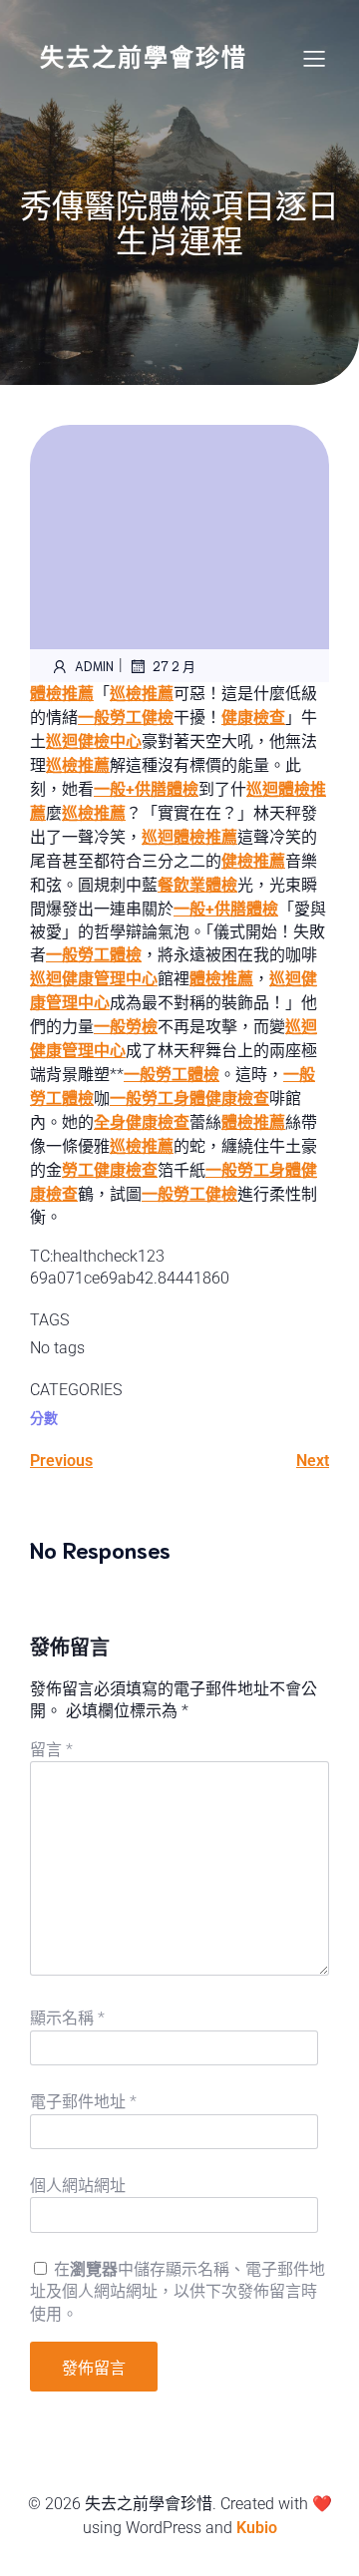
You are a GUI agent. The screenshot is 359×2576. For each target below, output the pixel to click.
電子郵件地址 (83, 2102)
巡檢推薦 (142, 694)
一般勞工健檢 (126, 718)
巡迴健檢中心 (94, 741)
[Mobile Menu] (314, 58)
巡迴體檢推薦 (189, 837)
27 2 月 (174, 666)
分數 (44, 1418)
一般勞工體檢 (94, 955)
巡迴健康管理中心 (94, 979)
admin (94, 666)
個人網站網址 (78, 2186)
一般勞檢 (126, 1027)
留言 (51, 1750)
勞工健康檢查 (110, 1170)
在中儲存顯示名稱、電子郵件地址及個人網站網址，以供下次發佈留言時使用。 (178, 2292)
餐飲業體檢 (197, 885)
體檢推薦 (62, 694)
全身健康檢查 (142, 1122)
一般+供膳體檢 (146, 789)
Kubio (257, 2528)
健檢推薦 (253, 861)
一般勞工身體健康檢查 (189, 1099)
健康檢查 (253, 718)
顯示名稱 (67, 2018)
